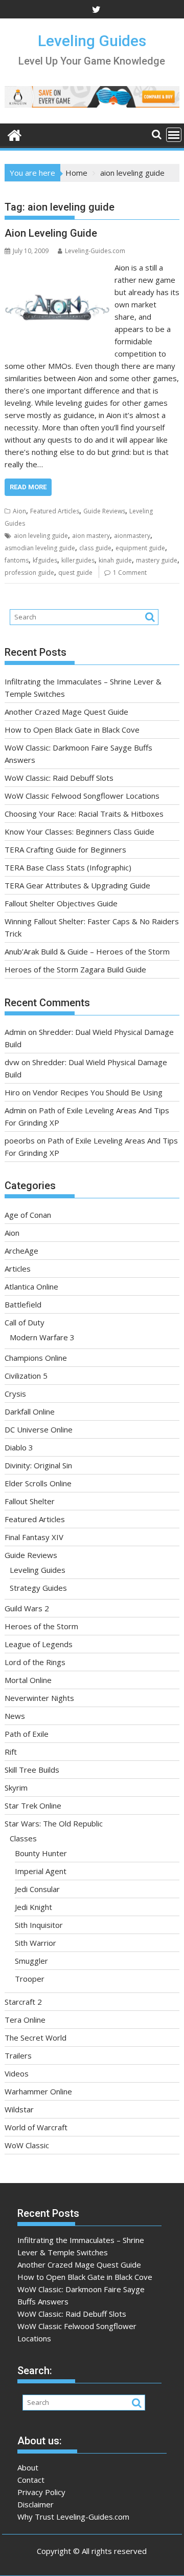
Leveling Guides (92, 41)
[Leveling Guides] (15, 134)
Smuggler (31, 1961)
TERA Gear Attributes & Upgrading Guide (77, 885)
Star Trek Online (33, 1805)
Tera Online (25, 2020)
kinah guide (115, 560)
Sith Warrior (36, 1943)
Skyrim (16, 1788)
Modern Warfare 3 (42, 1337)
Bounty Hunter (41, 1853)
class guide (95, 548)
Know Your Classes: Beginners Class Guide (79, 832)
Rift (11, 1752)
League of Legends (39, 1644)
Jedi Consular (37, 1889)
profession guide (29, 573)
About (28, 2467)
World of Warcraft (36, 2127)
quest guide (75, 573)
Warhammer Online (38, 2091)
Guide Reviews (104, 511)
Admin (15, 1032)
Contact (31, 2480)
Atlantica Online (31, 1286)
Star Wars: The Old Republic (54, 1823)
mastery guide (157, 560)
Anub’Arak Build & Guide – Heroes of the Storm (87, 951)
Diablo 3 (19, 1447)
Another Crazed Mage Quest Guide (66, 712)
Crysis (15, 1394)
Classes (23, 1838)
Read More (28, 487)
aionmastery (132, 536)
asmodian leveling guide (40, 548)
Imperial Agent (41, 1871)
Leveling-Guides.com (95, 251)
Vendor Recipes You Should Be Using (98, 1092)
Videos (17, 2073)
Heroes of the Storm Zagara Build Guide (75, 969)
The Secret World (36, 2038)
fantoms (17, 560)
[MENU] (174, 135)
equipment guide (140, 548)
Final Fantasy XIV (34, 1537)
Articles (18, 1269)
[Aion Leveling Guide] (57, 267)
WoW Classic (27, 2145)
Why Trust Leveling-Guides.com (73, 2517)
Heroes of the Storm (41, 1626)
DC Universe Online (39, 1429)
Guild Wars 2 (27, 1608)
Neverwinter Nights (39, 1698)
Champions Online (36, 1358)
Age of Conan (28, 1215)
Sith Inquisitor (39, 1925)
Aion (19, 511)
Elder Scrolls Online (38, 1483)
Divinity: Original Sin (38, 1465)
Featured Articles (55, 511)
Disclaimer (36, 2504)
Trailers (18, 2055)
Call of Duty (25, 1322)
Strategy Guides (38, 1588)
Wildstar (19, 2109)
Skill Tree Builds (32, 1770)
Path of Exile (27, 1734)
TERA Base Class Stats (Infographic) (68, 867)
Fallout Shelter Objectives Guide (61, 903)
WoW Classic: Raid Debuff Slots (59, 778)
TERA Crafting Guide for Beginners (65, 849)
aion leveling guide (41, 536)
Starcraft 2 (23, 2002)
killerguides (78, 560)
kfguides (45, 560)
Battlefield (23, 1304)
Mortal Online (28, 1680)
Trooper (30, 1979)
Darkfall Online (30, 1411)
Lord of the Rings (35, 1662)
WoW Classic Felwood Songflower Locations (82, 796)
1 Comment (130, 573)
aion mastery (91, 536)
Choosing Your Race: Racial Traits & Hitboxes (84, 814)
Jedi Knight (33, 1907)
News (15, 1716)
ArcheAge (21, 1251)
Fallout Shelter (30, 1501)
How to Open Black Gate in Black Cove (72, 730)
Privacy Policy (41, 2492)
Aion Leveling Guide (51, 233)
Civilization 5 (26, 1376)
